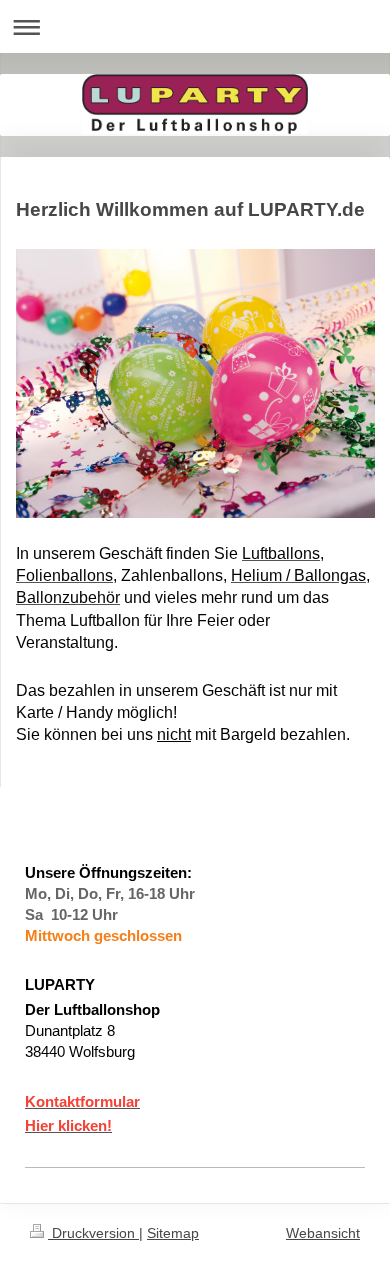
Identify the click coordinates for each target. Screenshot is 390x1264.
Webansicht (323, 1233)
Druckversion (93, 1233)
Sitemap (173, 1233)
